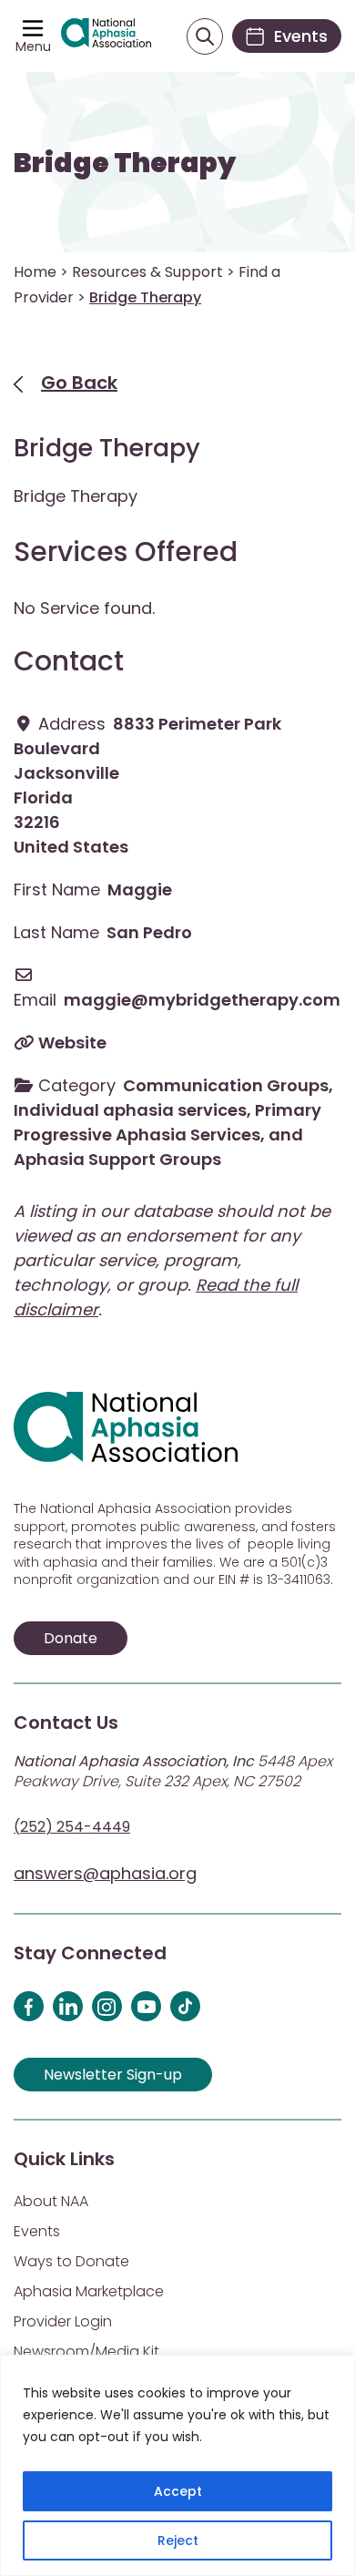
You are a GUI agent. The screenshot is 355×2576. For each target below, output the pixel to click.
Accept (178, 2491)
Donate (71, 1638)
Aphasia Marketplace (89, 2291)
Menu (33, 46)
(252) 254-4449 (72, 1827)
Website (72, 1043)
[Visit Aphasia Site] (106, 36)
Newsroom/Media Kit (86, 2351)
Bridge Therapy (125, 163)
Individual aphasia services (130, 1110)
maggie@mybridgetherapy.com (202, 1000)
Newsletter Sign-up (113, 2075)
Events (37, 2231)
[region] (177, 2465)
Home (35, 272)
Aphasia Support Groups (117, 1159)
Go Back (79, 383)
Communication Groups (226, 1085)
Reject (178, 2540)
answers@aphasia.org (105, 1873)
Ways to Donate (71, 2261)
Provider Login (63, 2321)
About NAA (51, 2201)
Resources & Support (147, 272)
